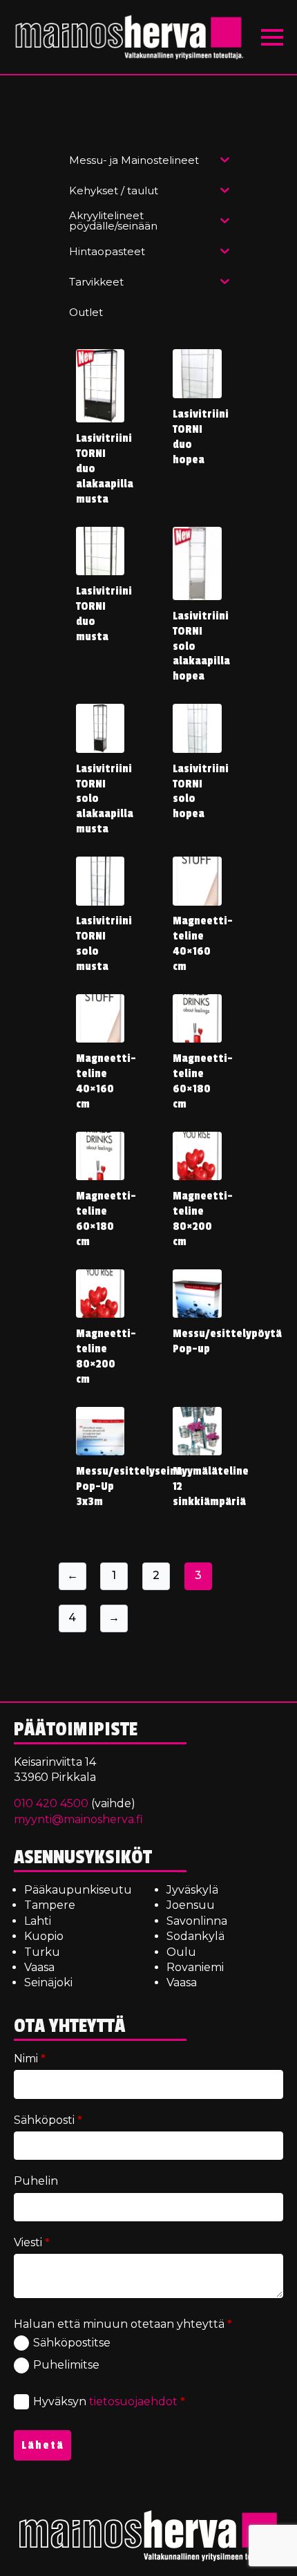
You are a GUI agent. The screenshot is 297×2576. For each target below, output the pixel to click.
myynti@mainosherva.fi (78, 1819)
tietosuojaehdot (133, 2401)
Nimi (30, 2059)
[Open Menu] (272, 37)
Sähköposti (48, 2120)
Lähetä (43, 2445)
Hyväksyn (109, 2401)
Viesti (32, 2242)
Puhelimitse (66, 2365)
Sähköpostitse (72, 2343)
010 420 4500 (51, 1803)
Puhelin (36, 2181)
